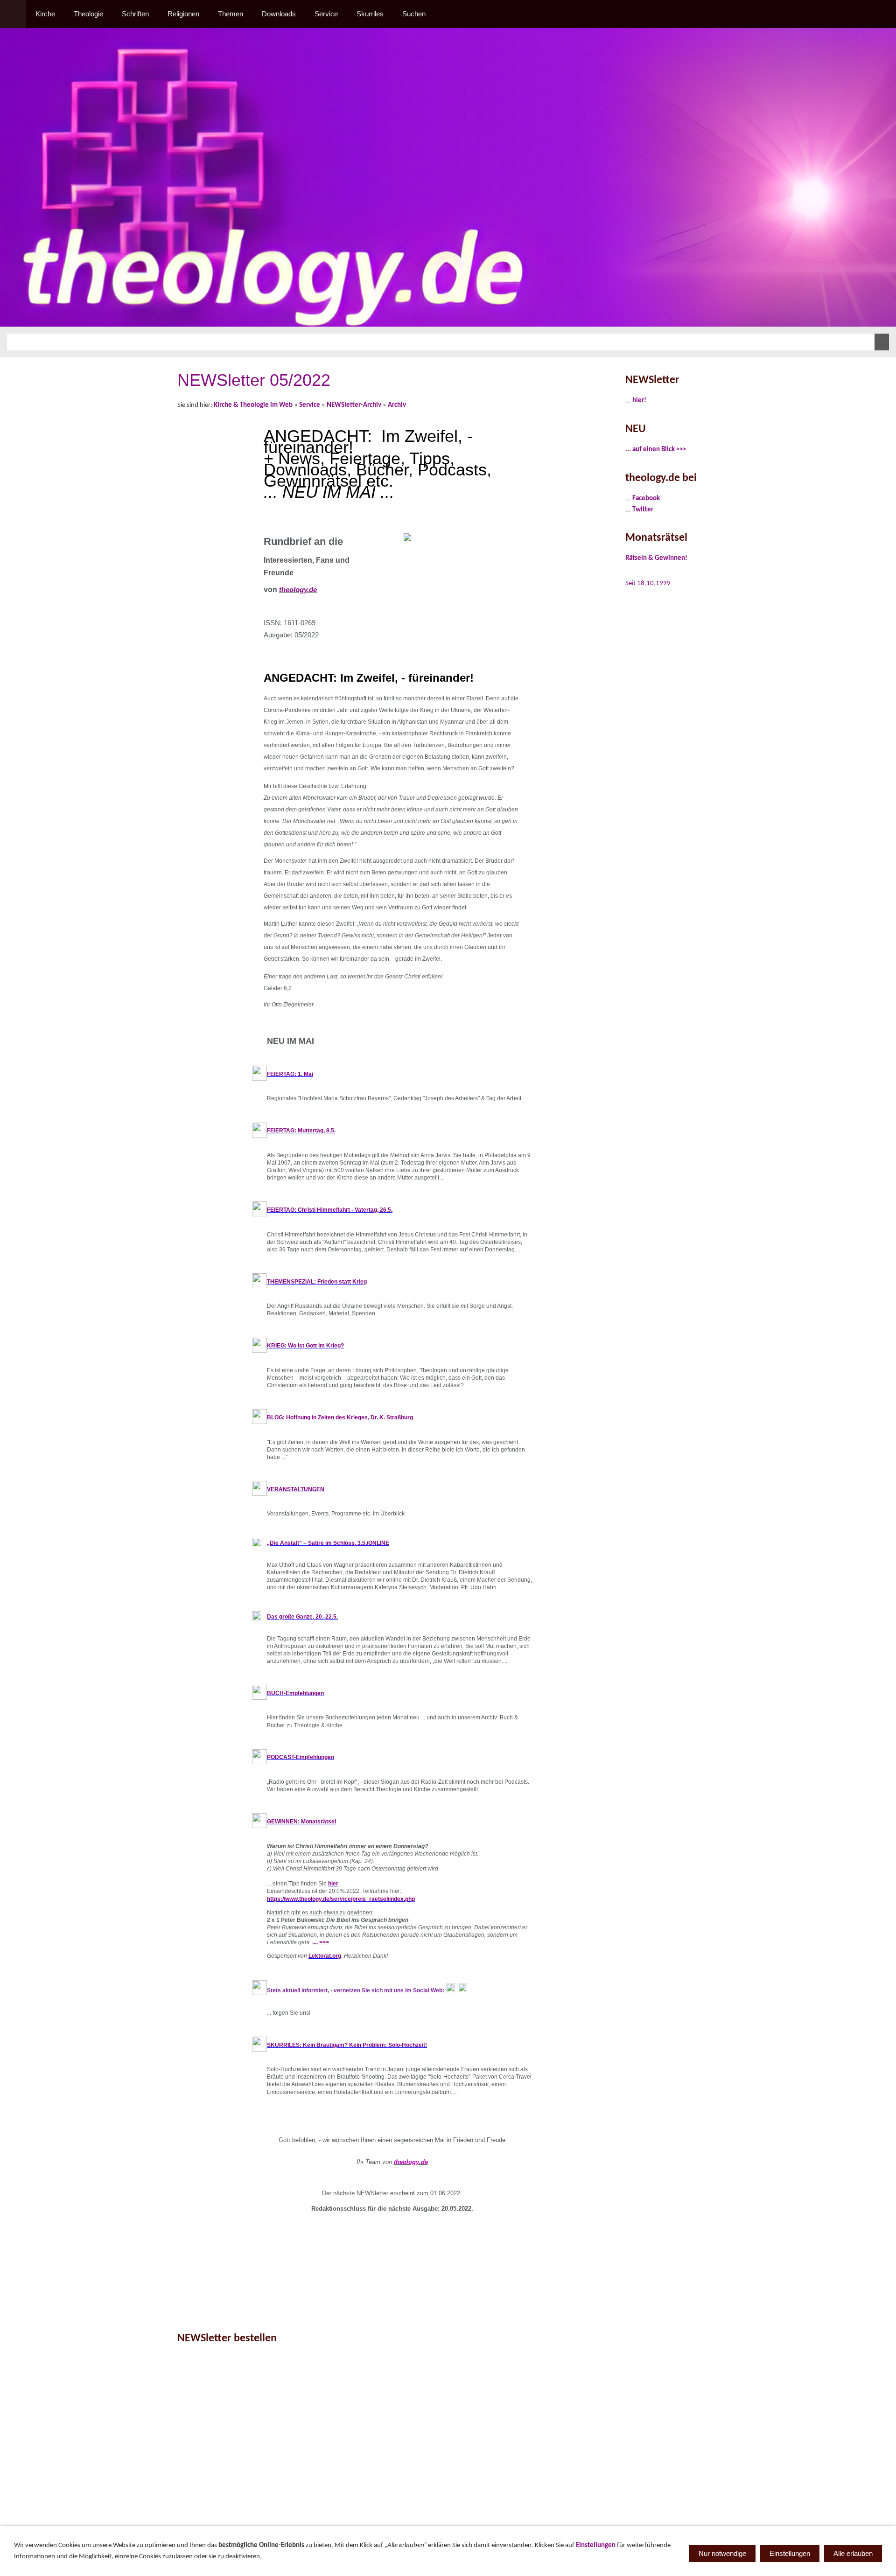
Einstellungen (596, 2545)
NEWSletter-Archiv (354, 405)
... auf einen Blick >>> (656, 450)
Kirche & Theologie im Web (253, 405)
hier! (639, 401)
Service (310, 405)
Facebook (646, 499)
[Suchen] (883, 14)
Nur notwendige (722, 2553)
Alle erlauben (853, 2553)
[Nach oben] (601, 2304)
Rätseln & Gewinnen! (656, 558)
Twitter (643, 510)
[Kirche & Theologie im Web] (13, 14)
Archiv (397, 405)
